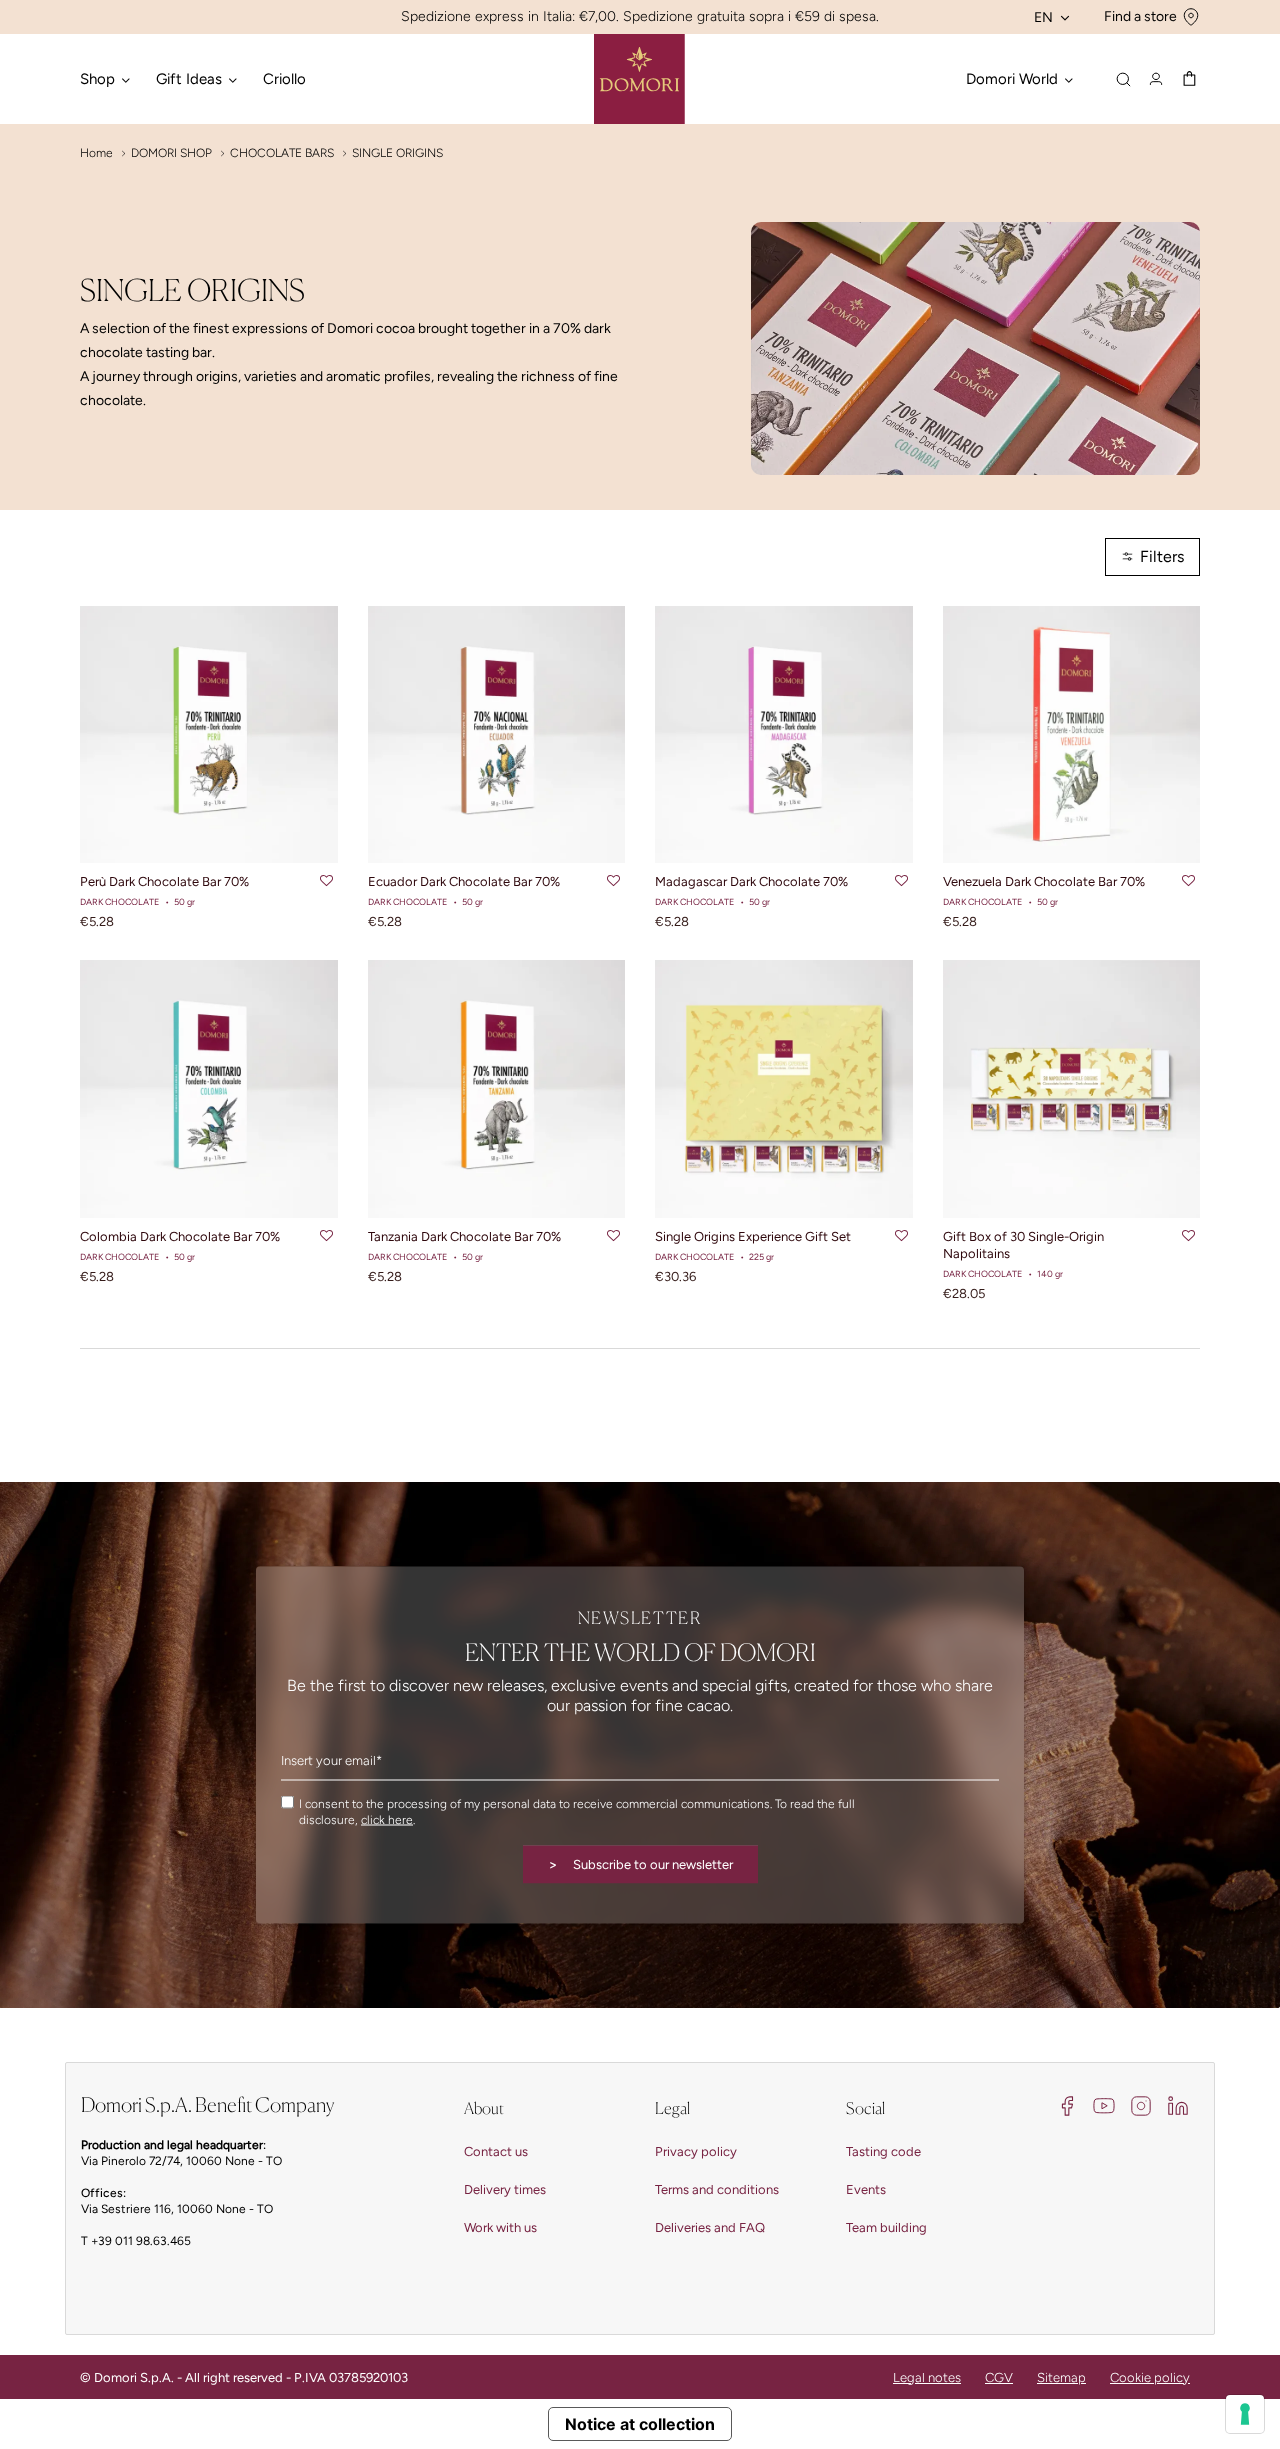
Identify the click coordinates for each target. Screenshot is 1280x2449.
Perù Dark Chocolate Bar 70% (164, 881)
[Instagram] (1141, 2104)
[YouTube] (1104, 2104)
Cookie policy (1150, 2377)
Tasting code (883, 2151)
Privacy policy (696, 2151)
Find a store (1140, 16)
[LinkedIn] (1178, 2104)
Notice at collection (640, 2424)
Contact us (496, 2151)
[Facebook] (1067, 2104)
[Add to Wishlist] (326, 882)
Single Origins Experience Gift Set (753, 1236)
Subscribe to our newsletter (640, 1863)
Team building (886, 2227)
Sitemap (1061, 2377)
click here (387, 1819)
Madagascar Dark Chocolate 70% (751, 881)
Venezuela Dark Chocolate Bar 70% (1044, 881)
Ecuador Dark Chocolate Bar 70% (464, 881)
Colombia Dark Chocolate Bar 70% (180, 1236)
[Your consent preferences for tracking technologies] (1245, 2414)
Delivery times (505, 2189)
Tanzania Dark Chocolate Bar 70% (464, 1236)
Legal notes (927, 2377)
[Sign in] (1156, 79)
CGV (999, 2377)
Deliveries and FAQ (710, 2227)
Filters (1162, 556)
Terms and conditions (717, 2189)
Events (866, 2189)
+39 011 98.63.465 (141, 2241)
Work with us (500, 2227)
